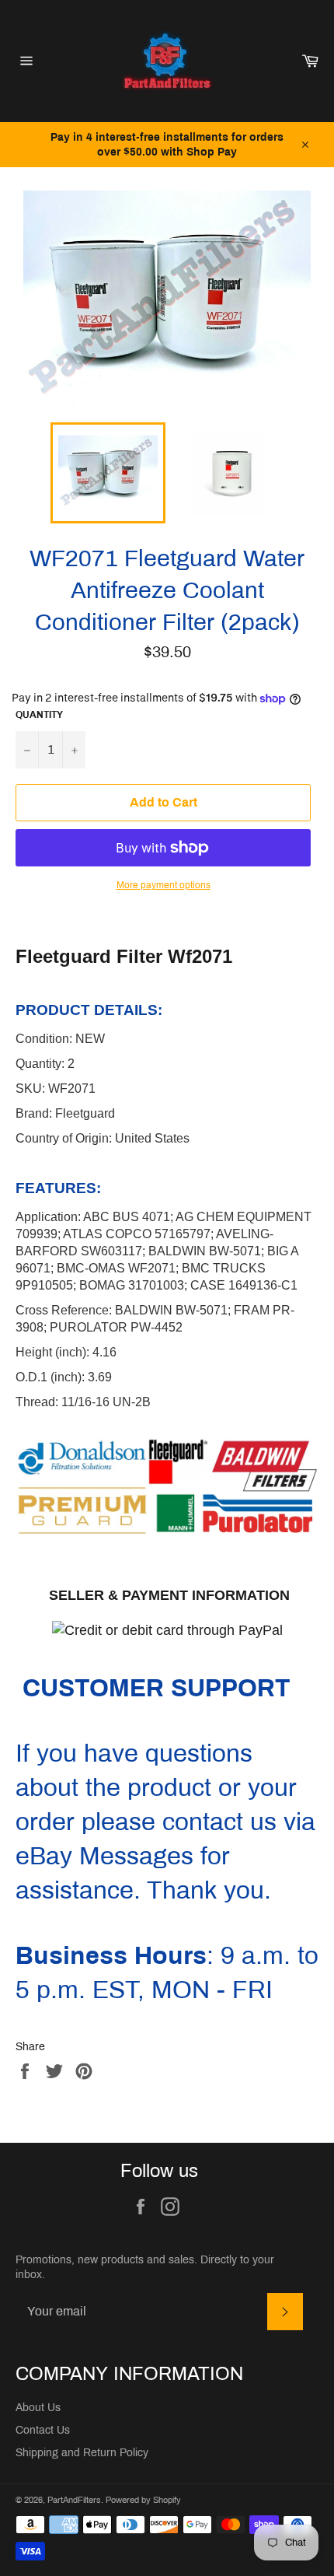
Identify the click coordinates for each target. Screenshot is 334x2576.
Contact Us (43, 2430)
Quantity (39, 715)
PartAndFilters (74, 2500)
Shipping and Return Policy (82, 2453)
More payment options (164, 885)
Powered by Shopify (143, 2500)
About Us (38, 2408)
